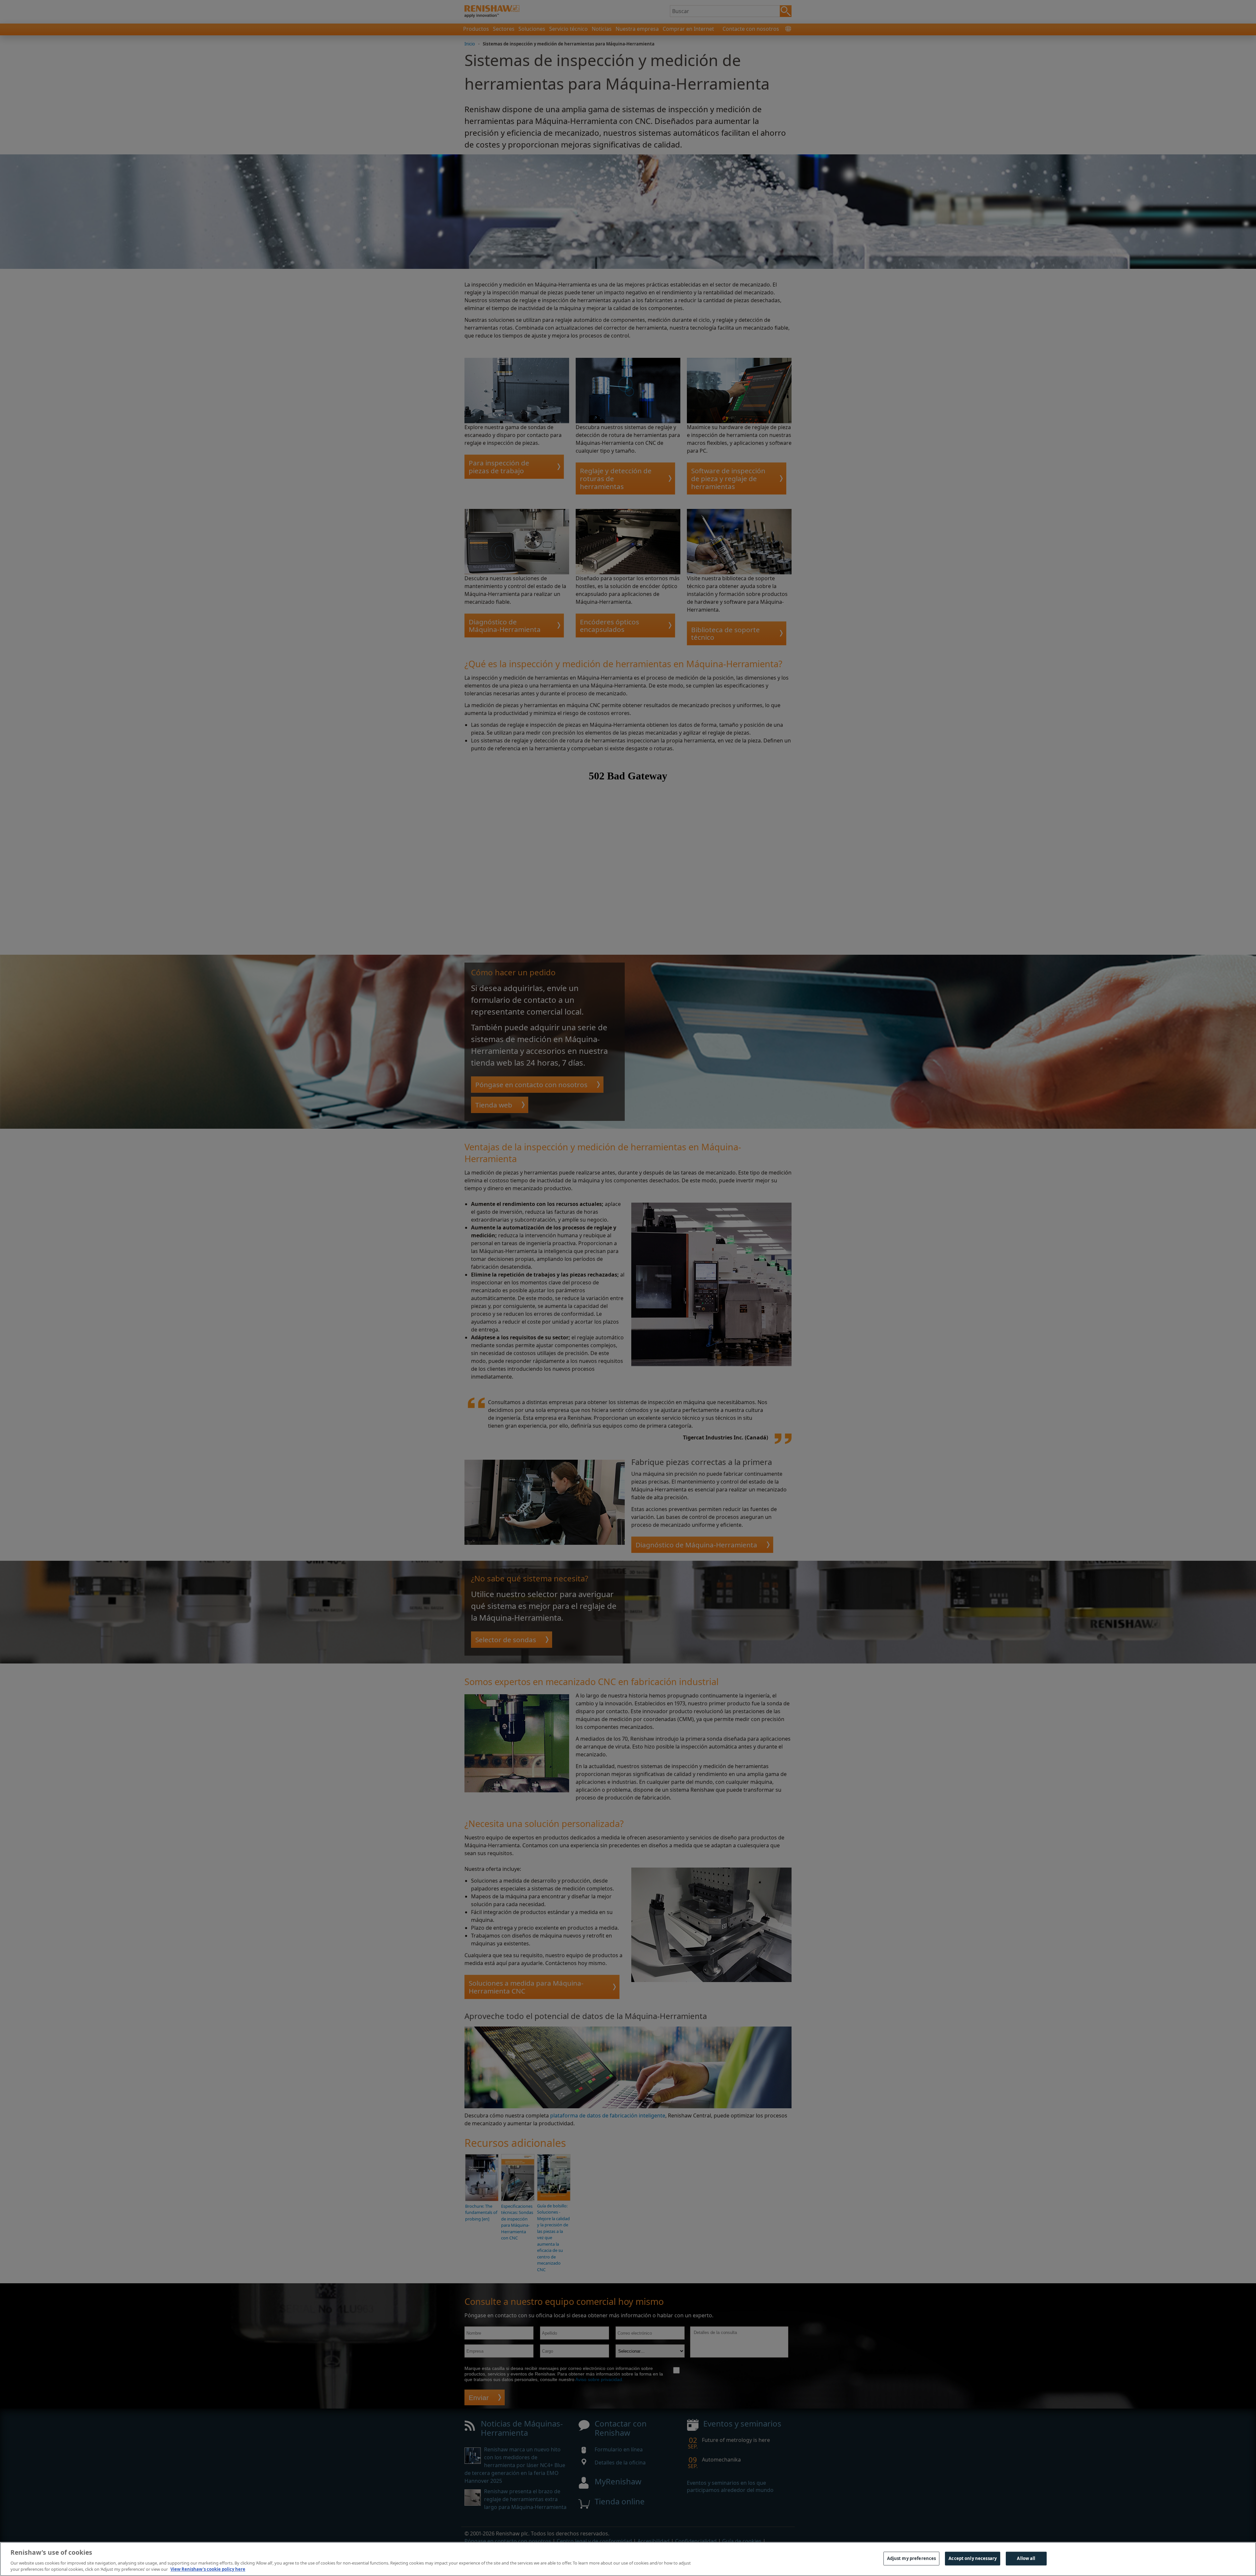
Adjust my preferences (912, 2558)
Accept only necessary (973, 2558)
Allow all (1026, 2558)
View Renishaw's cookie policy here (208, 2569)
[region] (628, 2559)
